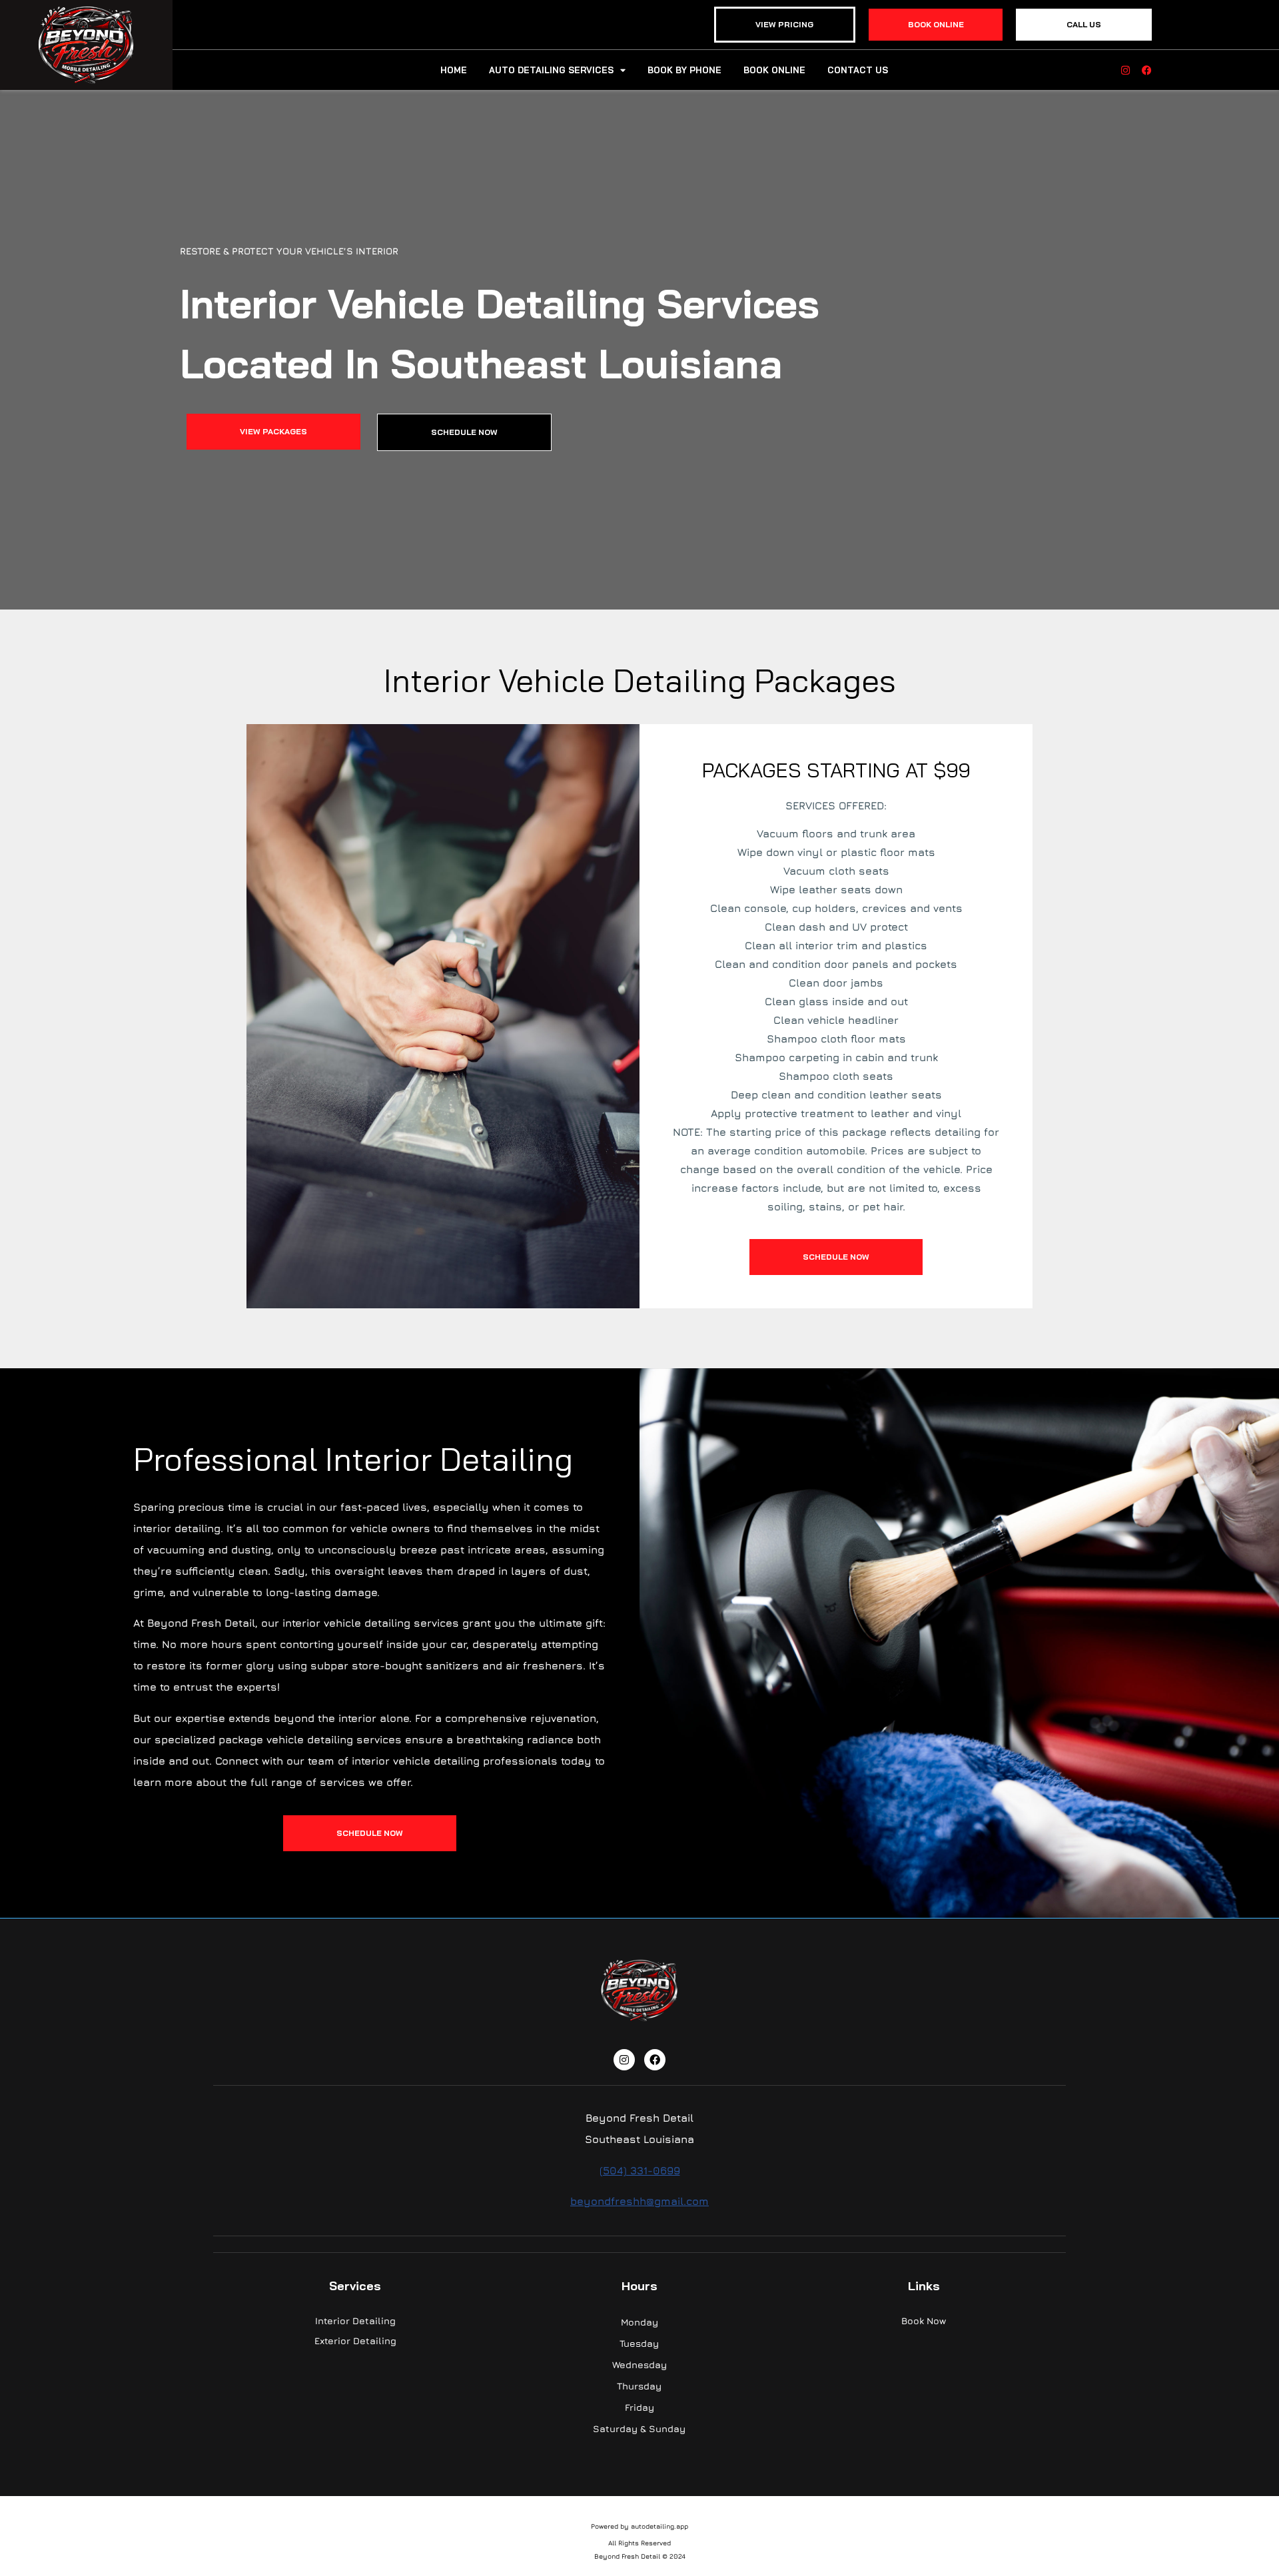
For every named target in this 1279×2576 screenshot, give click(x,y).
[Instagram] (1125, 70)
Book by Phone (684, 70)
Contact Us (858, 70)
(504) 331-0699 (640, 2170)
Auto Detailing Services (551, 70)
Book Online (774, 70)
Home (454, 70)
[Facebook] (1147, 70)
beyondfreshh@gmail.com (639, 2201)
